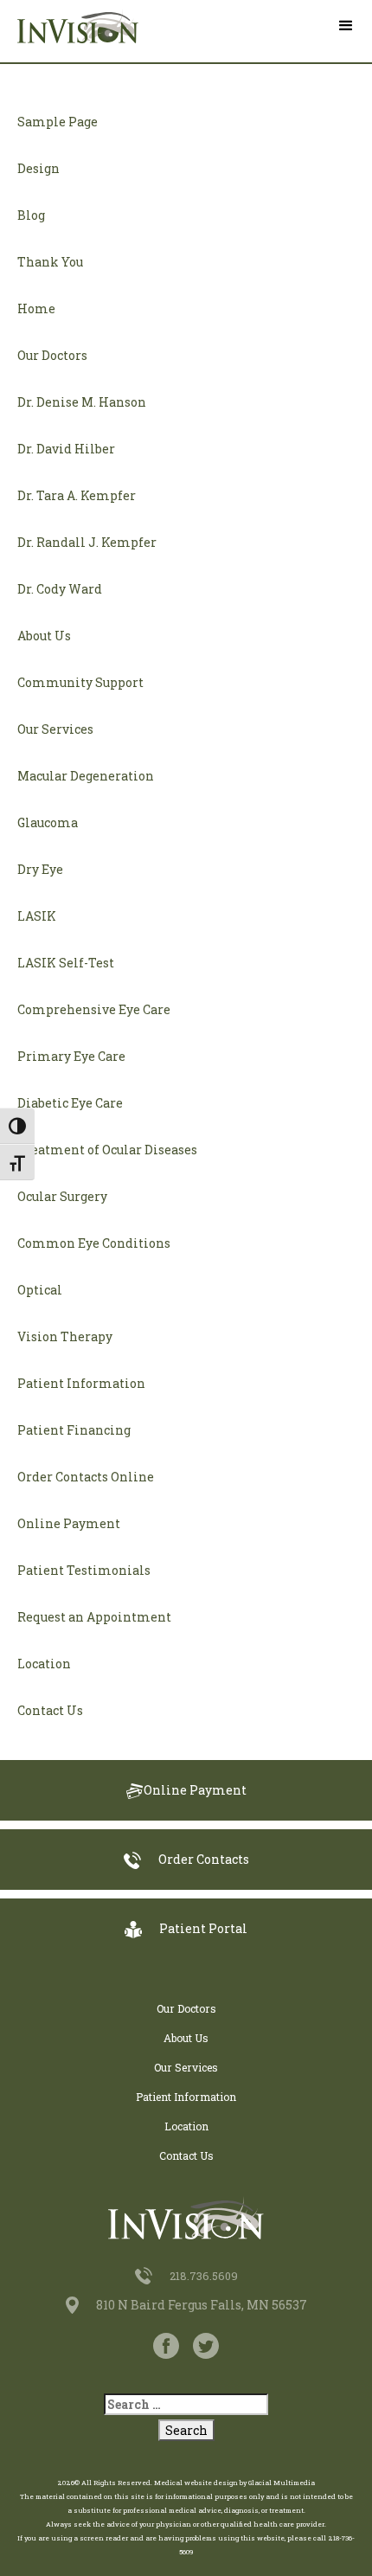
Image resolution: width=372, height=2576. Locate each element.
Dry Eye (40, 869)
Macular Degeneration (86, 776)
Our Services (55, 729)
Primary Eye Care (71, 1056)
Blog (31, 215)
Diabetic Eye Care (70, 1103)
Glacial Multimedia (282, 2483)
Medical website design (196, 2483)
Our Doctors (52, 355)
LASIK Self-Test (66, 963)
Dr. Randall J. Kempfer (87, 542)
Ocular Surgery (62, 1196)
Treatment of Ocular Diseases (107, 1150)
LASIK (37, 916)
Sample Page (58, 122)
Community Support (80, 682)
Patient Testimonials (84, 1570)
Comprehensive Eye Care (94, 1009)
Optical (40, 1290)
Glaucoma (48, 822)
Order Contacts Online (86, 1477)
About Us (44, 636)
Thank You (50, 262)
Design (38, 168)
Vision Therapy (65, 1336)
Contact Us (50, 1710)
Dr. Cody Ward (60, 589)
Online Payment (69, 1523)
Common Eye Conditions (94, 1243)
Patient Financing (74, 1430)
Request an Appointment (94, 1617)
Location (44, 1664)
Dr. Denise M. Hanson (82, 402)
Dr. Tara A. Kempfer (77, 495)
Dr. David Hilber (66, 449)
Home (36, 308)
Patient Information (81, 1383)
